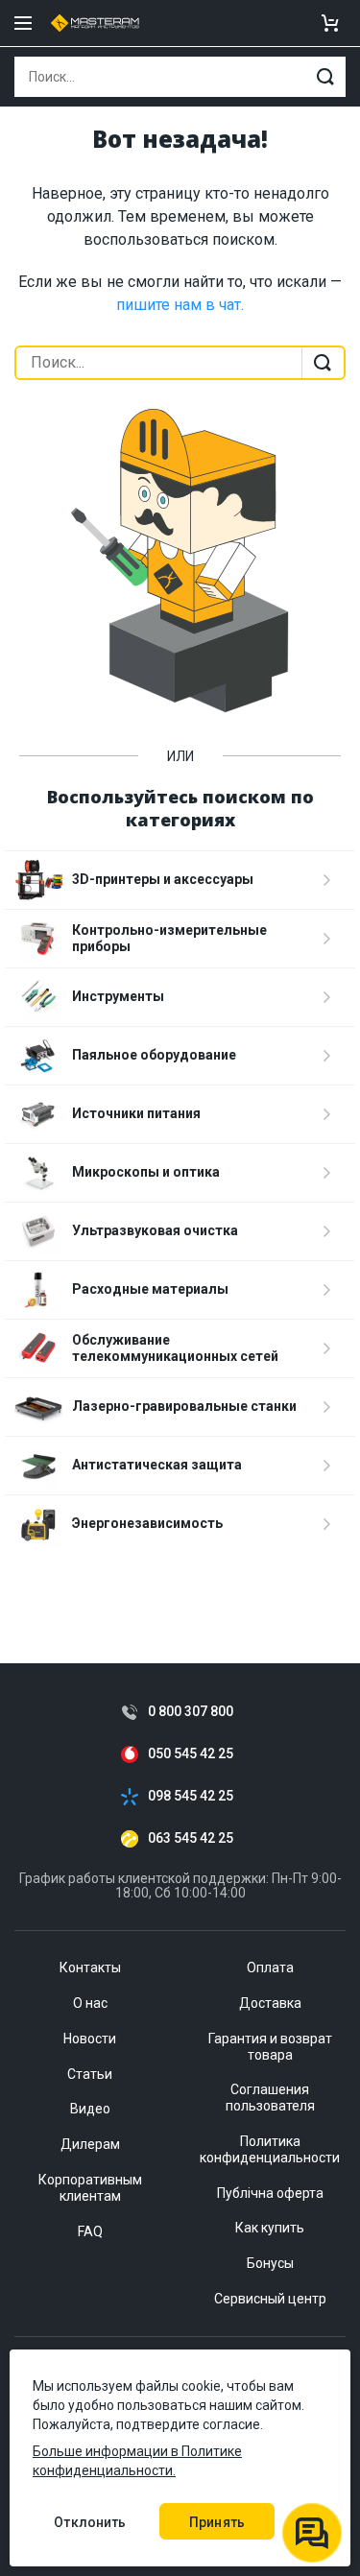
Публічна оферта (270, 2193)
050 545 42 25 (191, 1754)
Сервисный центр (270, 2299)
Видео (90, 2109)
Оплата (270, 1968)
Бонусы (270, 2263)
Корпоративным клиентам (90, 2188)
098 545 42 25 (191, 1796)
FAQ (90, 2231)
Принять (217, 2522)
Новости (90, 2039)
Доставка (270, 2003)
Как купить (270, 2228)
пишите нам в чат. (180, 305)
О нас (90, 2003)
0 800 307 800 (191, 1712)
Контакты (90, 1968)
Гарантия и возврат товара (270, 2047)
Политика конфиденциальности (270, 2149)
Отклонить (90, 2522)
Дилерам (90, 2144)
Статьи (90, 2074)
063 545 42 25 (191, 1838)
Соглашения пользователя (270, 2098)
